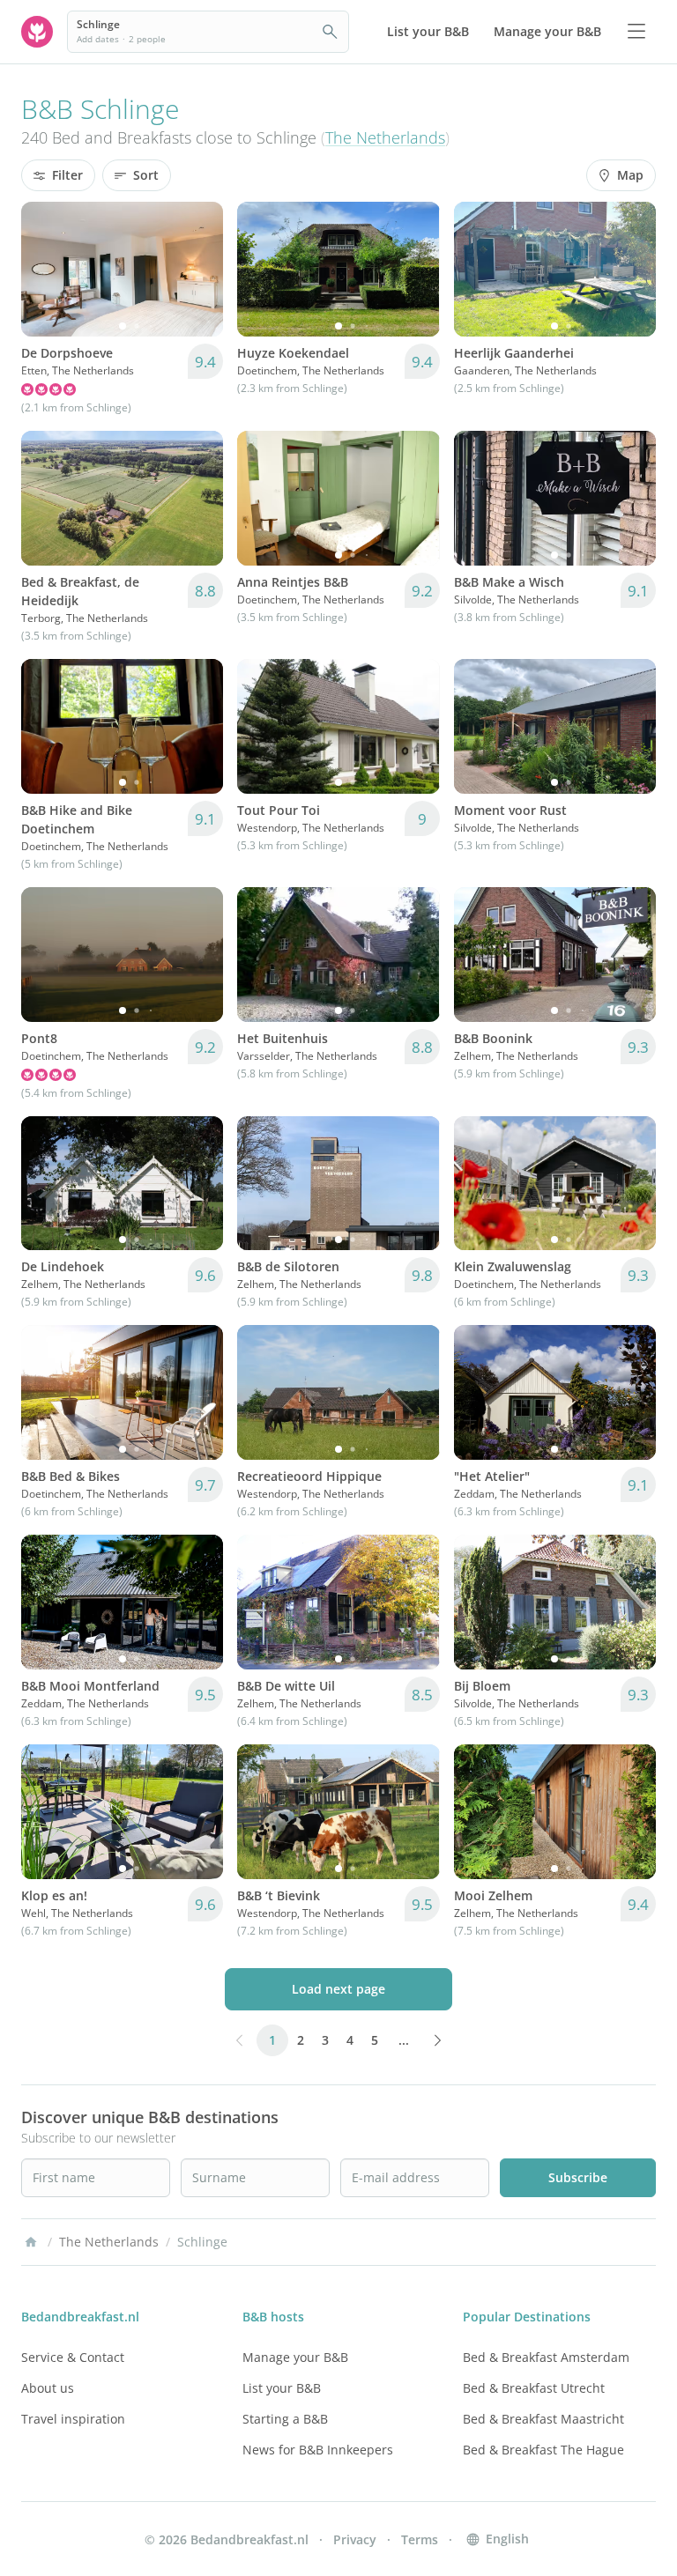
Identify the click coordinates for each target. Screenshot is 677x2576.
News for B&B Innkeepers (318, 2450)
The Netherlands (385, 137)
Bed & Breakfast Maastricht (543, 2419)
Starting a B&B (285, 2419)
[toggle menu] (636, 32)
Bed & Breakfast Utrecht (534, 2388)
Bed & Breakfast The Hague (543, 2450)
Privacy (355, 2539)
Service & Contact (73, 2357)
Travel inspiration (73, 2419)
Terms (420, 2539)
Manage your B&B (295, 2357)
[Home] (31, 2242)
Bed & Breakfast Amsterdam (546, 2357)
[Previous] (46, 269)
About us (48, 2388)
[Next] (198, 269)
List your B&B (282, 2388)
